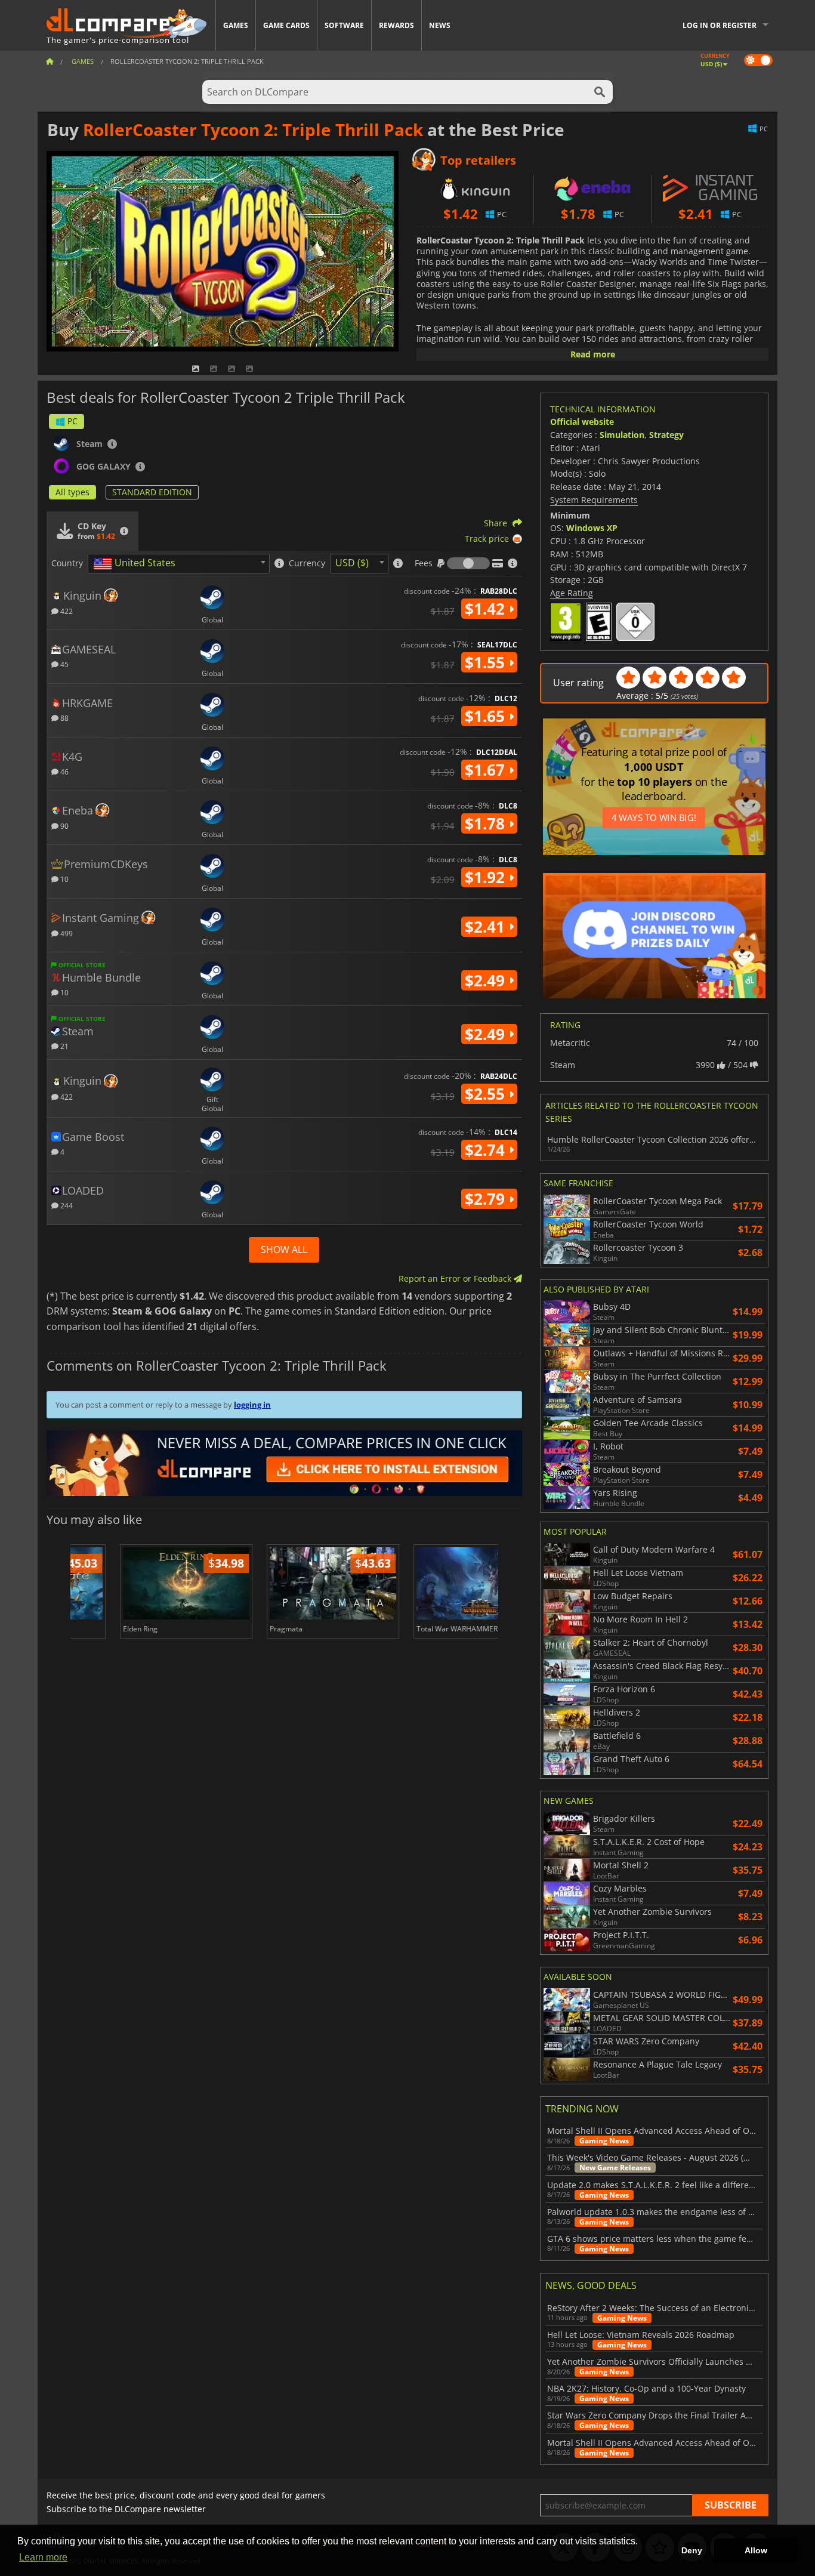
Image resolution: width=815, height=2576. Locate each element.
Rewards (396, 25)
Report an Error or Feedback (456, 1278)
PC (72, 421)
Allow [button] (756, 2550)
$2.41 (487, 927)
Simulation (622, 435)
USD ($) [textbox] (352, 563)
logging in (252, 1405)
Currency (307, 563)
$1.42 (487, 609)
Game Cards (286, 25)
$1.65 (487, 716)
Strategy (666, 435)
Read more (593, 354)
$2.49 (487, 980)
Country (67, 563)
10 (64, 879)
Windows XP (592, 528)
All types (72, 492)
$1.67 (487, 770)
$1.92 (487, 877)
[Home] (50, 61)
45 (64, 664)
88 (64, 718)
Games (236, 25)
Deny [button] (692, 2550)
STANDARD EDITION (152, 492)
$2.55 (487, 1094)
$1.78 (487, 823)
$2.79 (487, 1199)
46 (64, 771)
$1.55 (487, 662)
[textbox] (137, 564)
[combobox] (179, 564)
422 (66, 611)
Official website (582, 422)
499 (66, 933)
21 (64, 1046)
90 (64, 826)
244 (66, 1205)
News (440, 25)
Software (344, 25)
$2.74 (487, 1150)
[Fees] (468, 563)
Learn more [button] (43, 2557)
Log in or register (720, 25)
